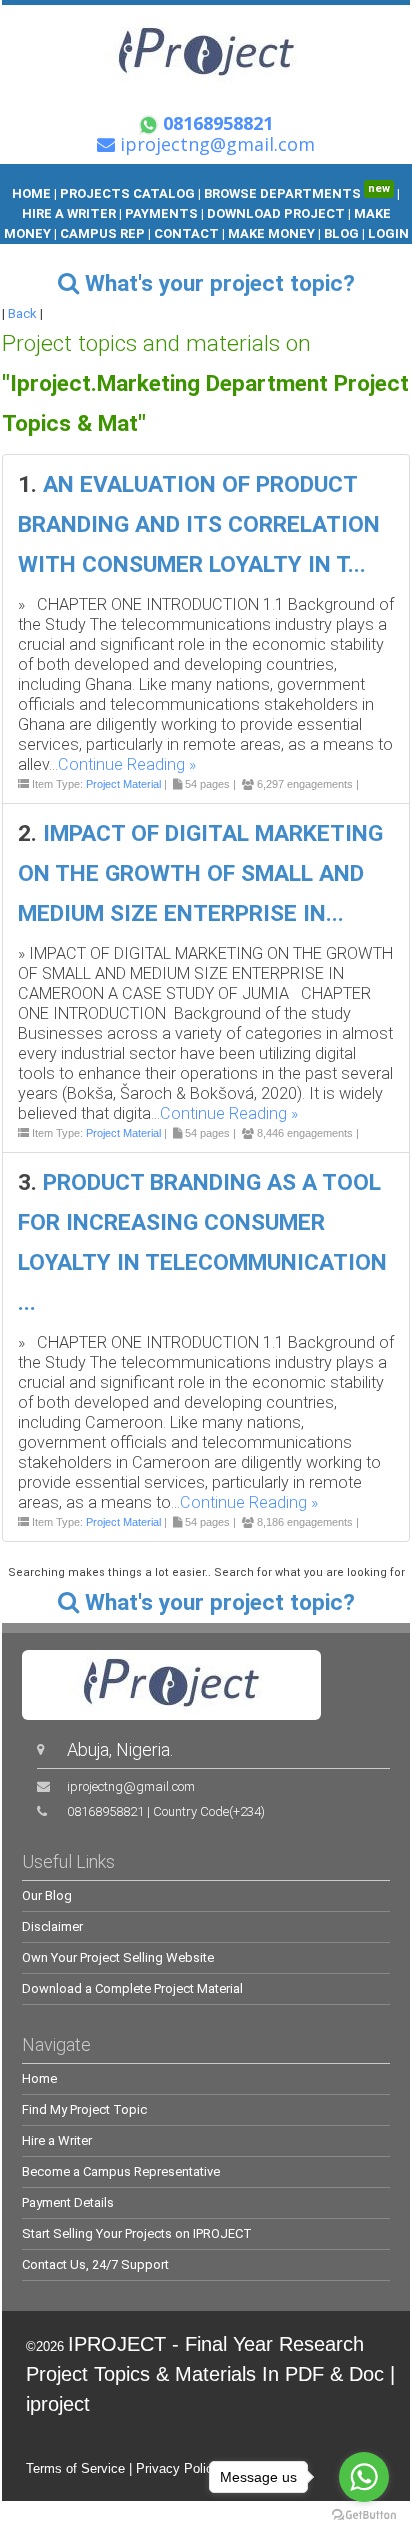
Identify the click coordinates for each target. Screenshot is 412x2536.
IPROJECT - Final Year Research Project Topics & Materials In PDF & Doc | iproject (210, 2374)
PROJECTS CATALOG (127, 193)
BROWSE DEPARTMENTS (297, 193)
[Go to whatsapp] (364, 2477)
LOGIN (388, 233)
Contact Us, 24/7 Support (95, 2264)
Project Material (123, 784)
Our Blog (47, 1895)
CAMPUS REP (102, 233)
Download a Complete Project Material (132, 1988)
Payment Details (68, 2202)
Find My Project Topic (84, 2109)
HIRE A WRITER (69, 213)
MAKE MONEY (271, 233)
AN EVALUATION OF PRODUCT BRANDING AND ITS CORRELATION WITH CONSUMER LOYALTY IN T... (199, 524)
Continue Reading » (127, 764)
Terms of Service (75, 2468)
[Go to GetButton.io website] (364, 2515)
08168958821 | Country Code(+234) (166, 1811)
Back (22, 313)
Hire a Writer (57, 2140)
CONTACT (186, 233)
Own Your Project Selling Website (118, 1957)
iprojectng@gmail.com (131, 1786)
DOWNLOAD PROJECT (277, 213)
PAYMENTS (161, 213)
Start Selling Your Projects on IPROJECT (137, 2233)
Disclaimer (52, 1926)
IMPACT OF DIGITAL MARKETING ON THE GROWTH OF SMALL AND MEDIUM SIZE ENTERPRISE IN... (200, 873)
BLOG (343, 233)
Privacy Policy (178, 2468)
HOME (31, 193)
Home (39, 2078)
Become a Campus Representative (121, 2171)
